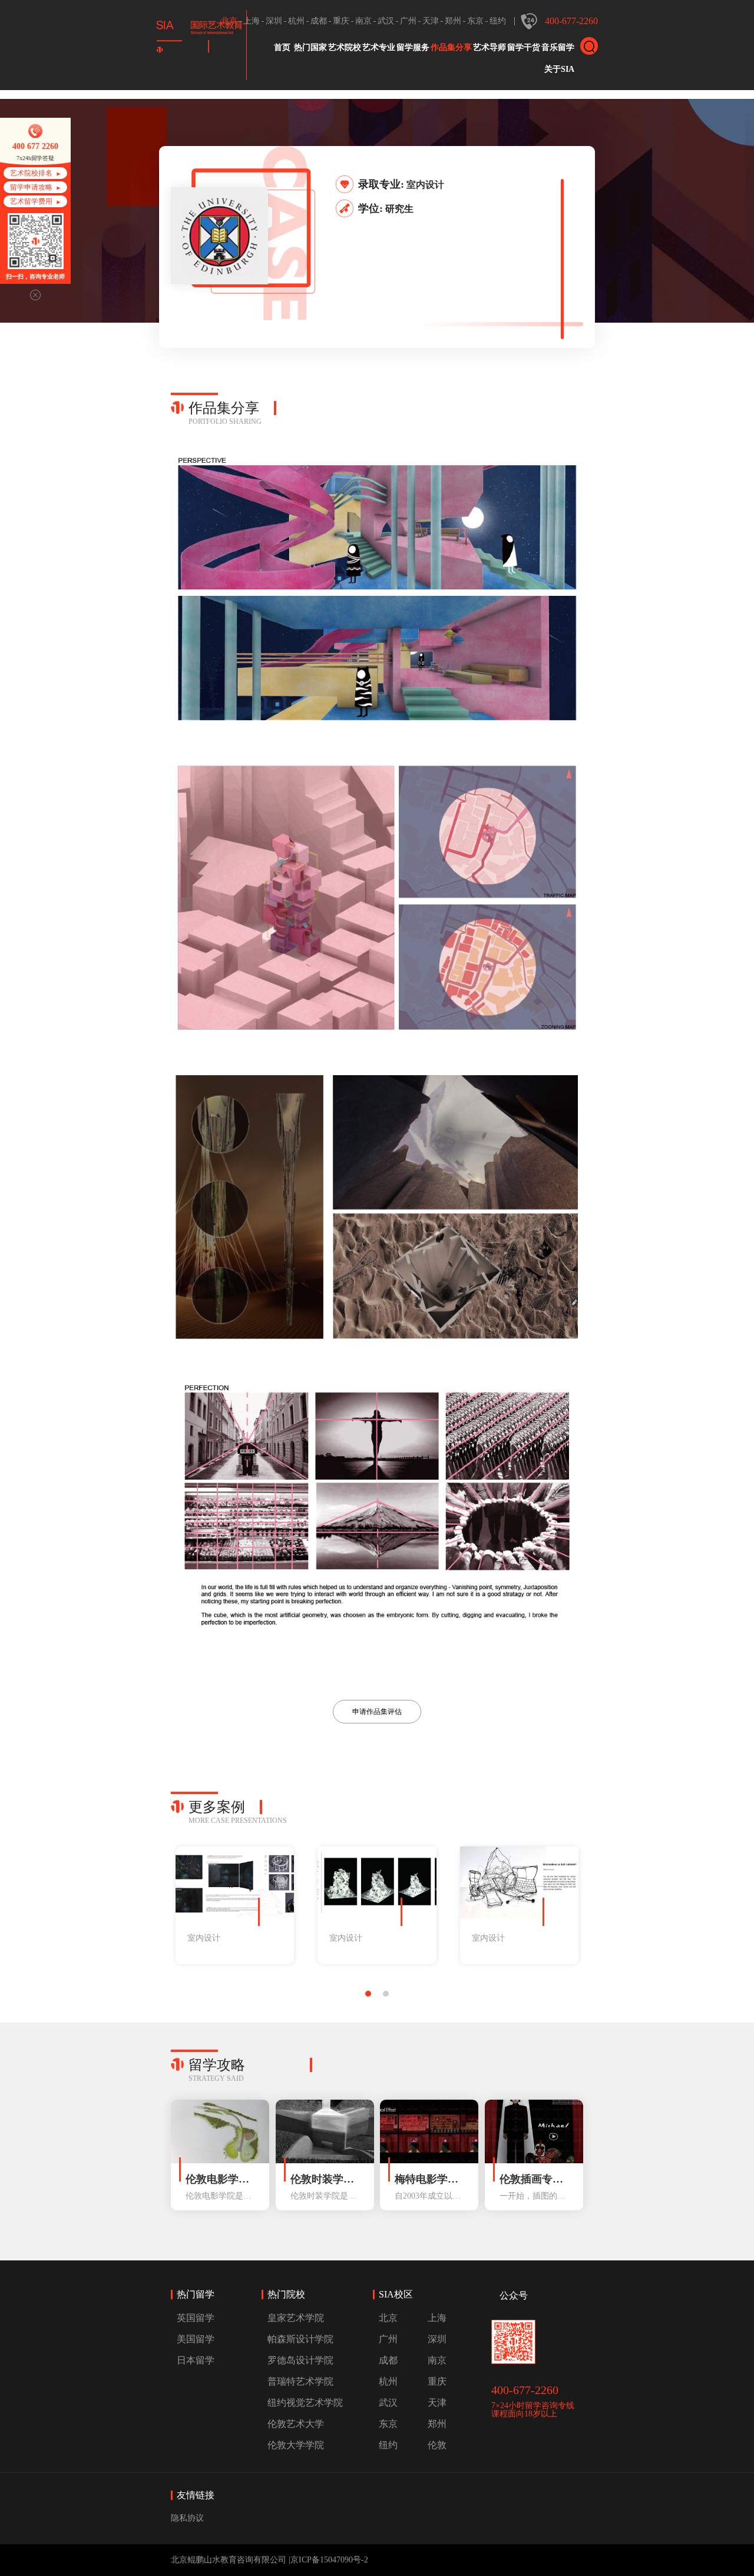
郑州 (453, 21)
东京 (475, 21)
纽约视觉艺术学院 (305, 2403)
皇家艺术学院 (296, 2318)
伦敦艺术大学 (296, 2424)
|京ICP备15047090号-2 (328, 2560)
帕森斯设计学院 (300, 2339)
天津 (431, 21)
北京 (229, 21)
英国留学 (196, 2318)
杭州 (296, 21)
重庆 (341, 21)
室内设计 (425, 185)
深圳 (274, 21)
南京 (363, 21)
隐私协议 (187, 2518)
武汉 (386, 21)
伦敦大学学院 (296, 2445)
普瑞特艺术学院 (300, 2381)
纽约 (498, 21)
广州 (408, 21)
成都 (319, 21)
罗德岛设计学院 (300, 2360)
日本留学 (196, 2360)
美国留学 (196, 2339)
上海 (252, 21)
